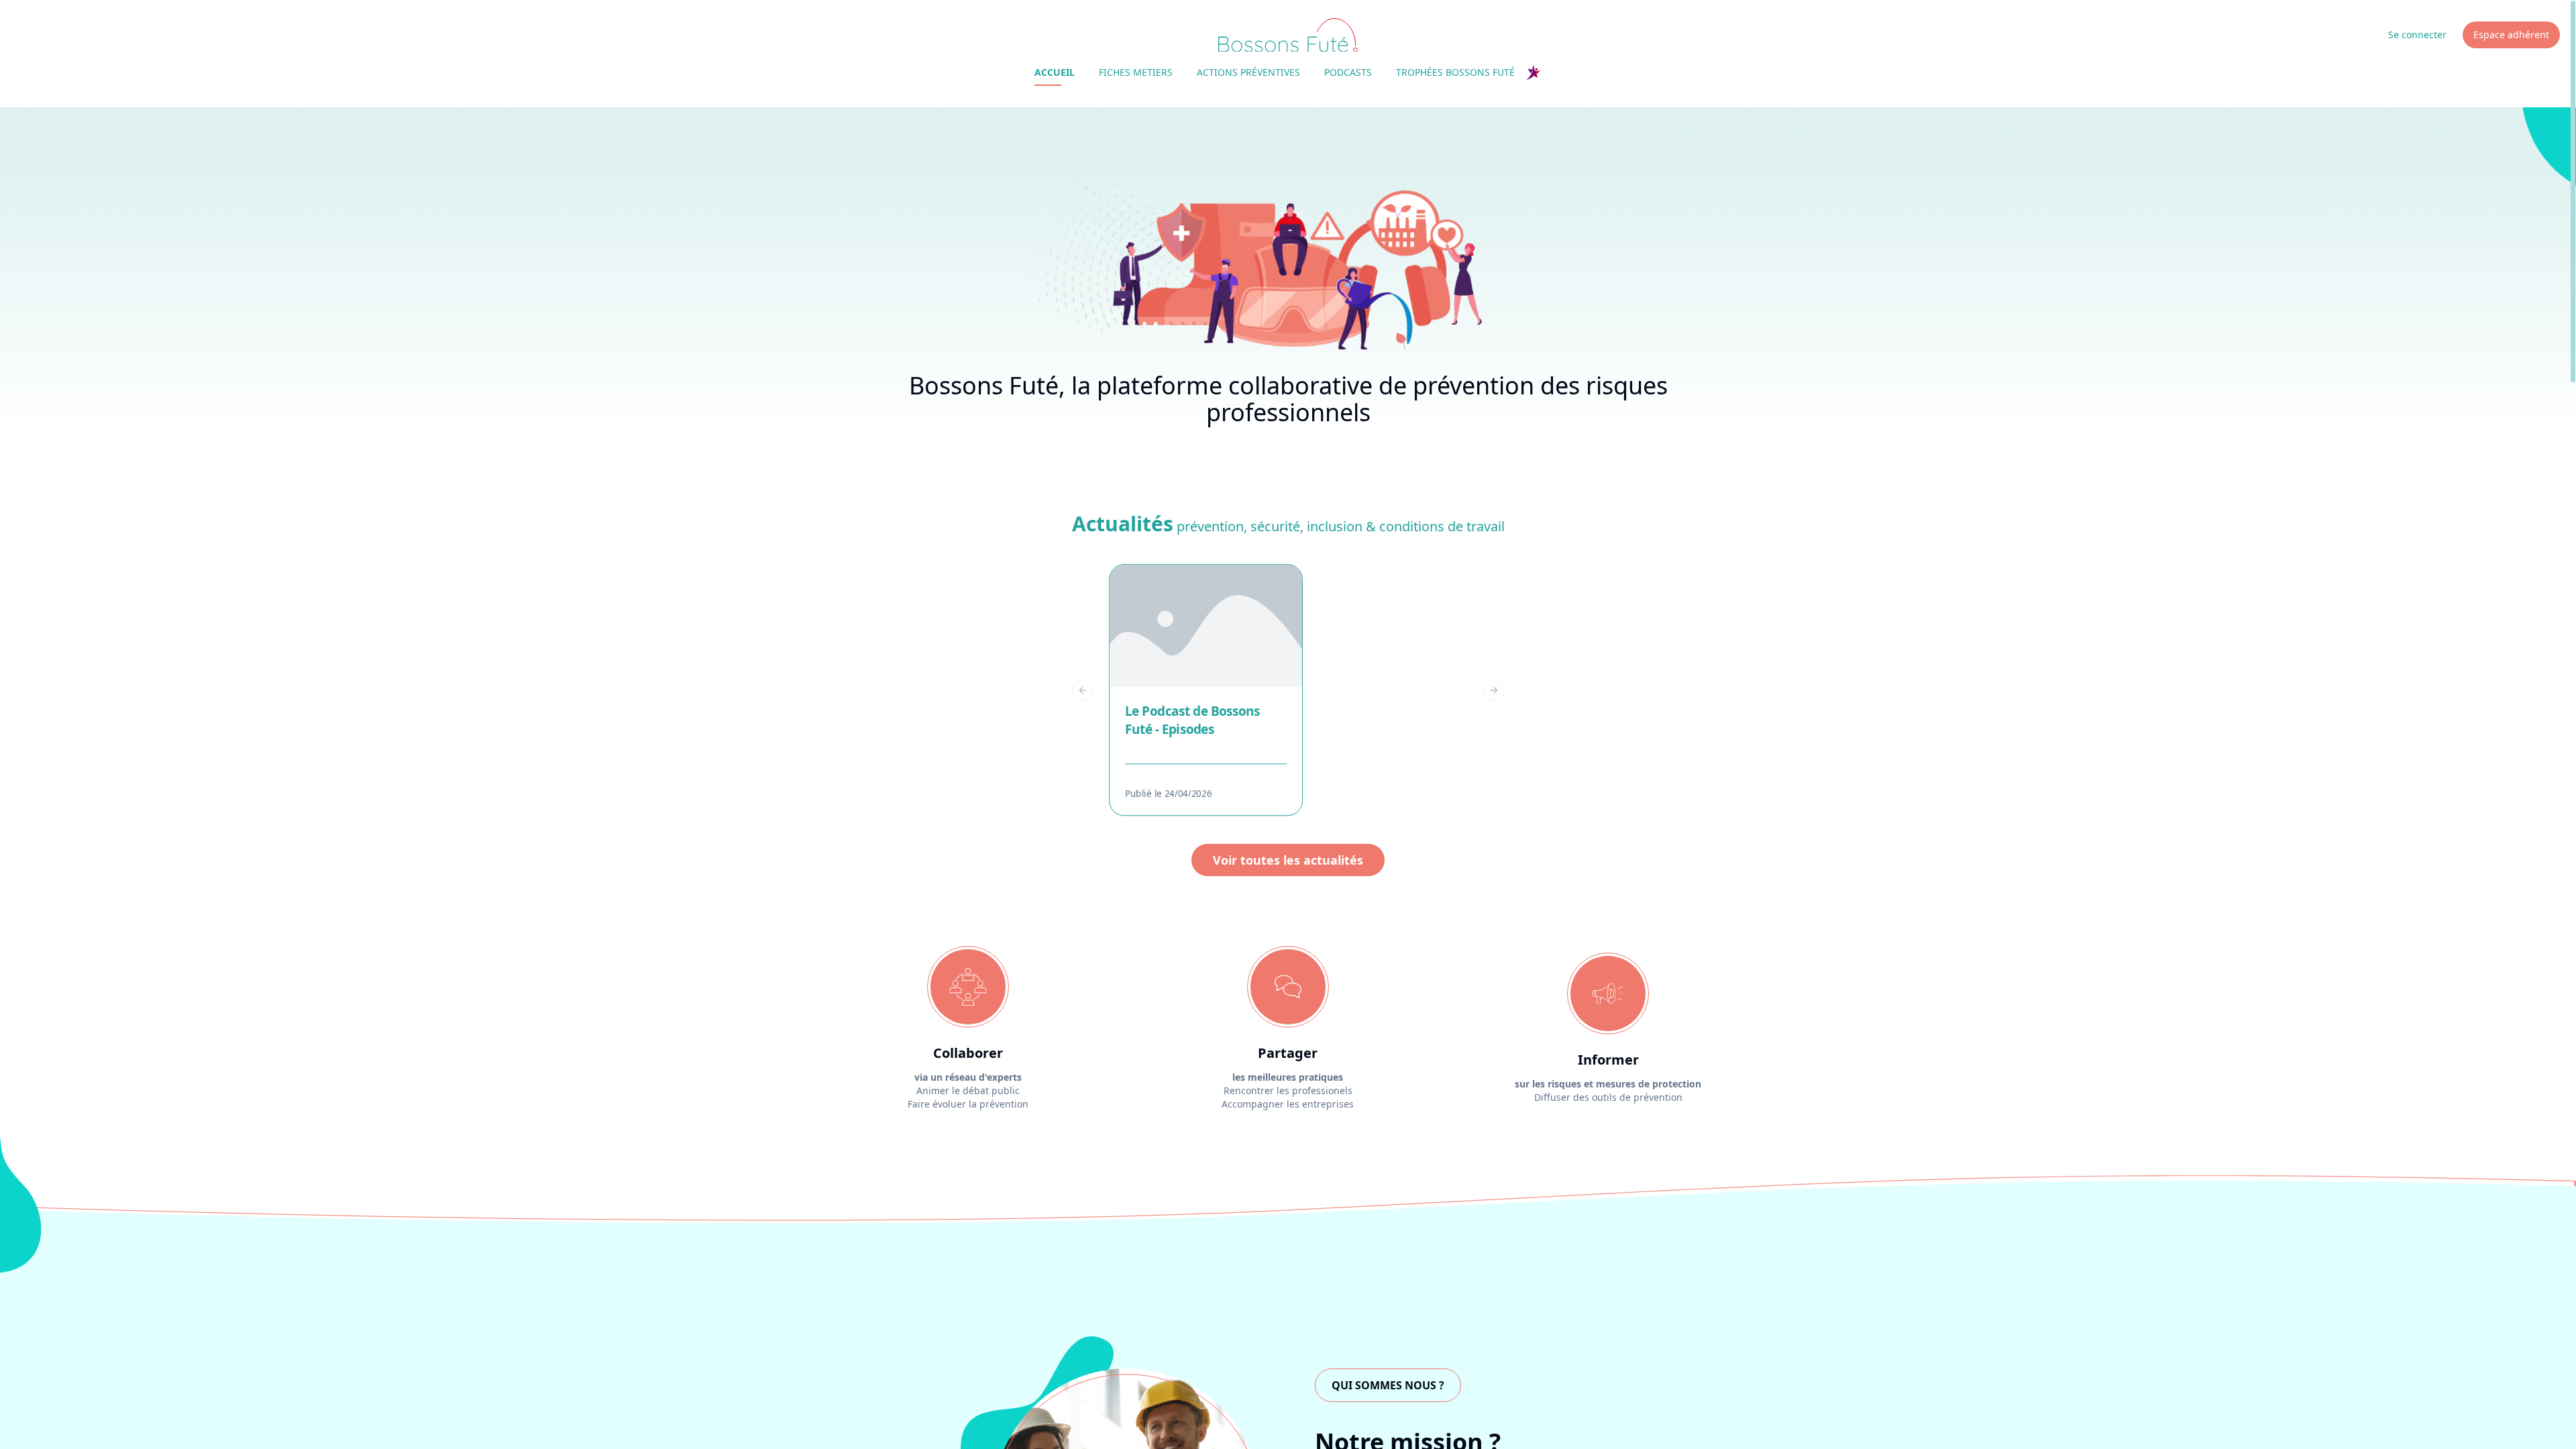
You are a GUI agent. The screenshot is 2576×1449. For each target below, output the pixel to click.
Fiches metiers (1136, 72)
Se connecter (2417, 35)
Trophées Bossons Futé (1455, 72)
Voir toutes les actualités (1288, 860)
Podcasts (1348, 72)
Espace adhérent (2511, 35)
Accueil (1055, 72)
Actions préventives (1248, 72)
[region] (1288, 690)
